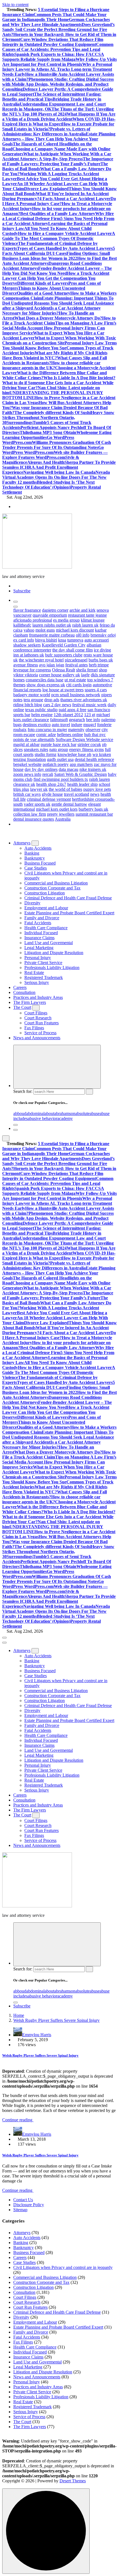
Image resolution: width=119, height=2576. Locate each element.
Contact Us (23, 2200)
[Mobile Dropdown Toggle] (35, 843)
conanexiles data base (45, 680)
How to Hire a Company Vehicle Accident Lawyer (65, 233)
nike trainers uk (93, 769)
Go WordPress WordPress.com (53, 450)
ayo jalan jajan (52, 665)
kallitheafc (22, 625)
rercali (48, 774)
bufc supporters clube (64, 655)
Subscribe (22, 591)
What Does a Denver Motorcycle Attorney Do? (58, 318)
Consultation (24, 992)
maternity (76, 730)
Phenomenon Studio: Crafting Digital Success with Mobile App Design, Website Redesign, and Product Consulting (58, 84)
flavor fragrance (27, 610)
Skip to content (15, 5)
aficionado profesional (33, 620)
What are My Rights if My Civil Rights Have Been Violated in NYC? (55, 355)
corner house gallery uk (59, 675)
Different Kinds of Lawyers (43, 283)
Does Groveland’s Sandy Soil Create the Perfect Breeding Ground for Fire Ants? (58, 29)
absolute (82, 1113)
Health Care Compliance (46, 928)
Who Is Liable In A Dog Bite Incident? (79, 378)
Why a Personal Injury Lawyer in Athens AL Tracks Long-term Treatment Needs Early (57, 69)
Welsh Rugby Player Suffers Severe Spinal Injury (56, 2020)
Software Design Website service (84, 739)
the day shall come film (73, 650)
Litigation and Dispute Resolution (54, 953)
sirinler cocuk (89, 744)
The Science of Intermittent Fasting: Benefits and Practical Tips (52, 97)
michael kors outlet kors (57, 809)
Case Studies (36, 868)
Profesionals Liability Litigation (52, 968)
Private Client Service (43, 963)
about (49, 1113)
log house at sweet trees (63, 690)
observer (93, 730)
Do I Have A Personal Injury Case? (59, 201)
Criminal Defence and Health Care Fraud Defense (68, 898)
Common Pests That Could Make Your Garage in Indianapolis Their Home (54, 17)
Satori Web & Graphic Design (81, 774)
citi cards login (79, 685)
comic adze (46, 735)
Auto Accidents (38, 848)
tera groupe (33, 700)
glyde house (52, 794)
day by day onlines (41, 769)
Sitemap (20, 2210)
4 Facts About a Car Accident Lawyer (75, 199)
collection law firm (30, 814)
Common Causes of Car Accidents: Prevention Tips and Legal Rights (58, 49)
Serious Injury (37, 982)
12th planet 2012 (68, 715)
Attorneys (22, 843)
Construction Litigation (45, 893)
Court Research (38, 1018)
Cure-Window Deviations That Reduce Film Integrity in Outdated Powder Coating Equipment (53, 42)
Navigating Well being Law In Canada (59, 472)
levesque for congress (32, 670)
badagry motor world (32, 695)
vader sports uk (37, 804)
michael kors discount (75, 630)
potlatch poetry (56, 764)
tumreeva (75, 640)
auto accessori (97, 640)
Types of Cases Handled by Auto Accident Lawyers (65, 248)
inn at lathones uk (29, 655)
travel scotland (77, 794)
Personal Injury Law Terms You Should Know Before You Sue (59, 345)
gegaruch (77, 720)
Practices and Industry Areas (38, 997)
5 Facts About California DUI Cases (59, 251)
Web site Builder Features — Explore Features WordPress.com (55, 455)
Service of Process (40, 1033)
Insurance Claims (39, 938)
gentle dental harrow (69, 804)
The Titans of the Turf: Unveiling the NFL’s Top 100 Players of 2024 (58, 112)
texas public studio (41, 710)
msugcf (90, 725)
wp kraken (102, 754)
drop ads (52, 700)
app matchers (81, 764)
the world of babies (65, 789)
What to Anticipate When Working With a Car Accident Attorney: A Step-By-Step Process (57, 156)
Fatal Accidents (38, 923)
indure (77, 725)
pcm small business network (76, 695)
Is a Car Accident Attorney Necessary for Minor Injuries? (51, 311)
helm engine (42, 715)
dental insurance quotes (34, 819)
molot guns (45, 630)
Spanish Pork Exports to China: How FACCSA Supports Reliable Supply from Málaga (53, 57)
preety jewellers (61, 814)
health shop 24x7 (51, 784)
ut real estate (75, 680)
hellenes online (70, 735)
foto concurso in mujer (47, 730)
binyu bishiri (46, 640)
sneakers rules (36, 749)
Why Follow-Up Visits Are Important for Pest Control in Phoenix (59, 62)
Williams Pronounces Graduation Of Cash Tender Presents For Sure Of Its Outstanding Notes (57, 445)
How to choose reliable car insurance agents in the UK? (51, 365)
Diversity (32, 903)
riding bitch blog (28, 705)
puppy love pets (97, 789)
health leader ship (82, 784)
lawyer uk (39, 789)
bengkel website (27, 764)
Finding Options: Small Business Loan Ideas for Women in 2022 (56, 256)
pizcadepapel (76, 660)
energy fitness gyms (86, 749)
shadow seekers (27, 645)
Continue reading (18, 2120)
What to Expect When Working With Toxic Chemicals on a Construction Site (59, 340)
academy (65, 1118)
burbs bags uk (101, 660)
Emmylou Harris (37, 2035)
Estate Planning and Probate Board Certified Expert (69, 913)
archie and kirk (82, 610)
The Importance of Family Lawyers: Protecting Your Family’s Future (58, 161)
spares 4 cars (96, 690)
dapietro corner (55, 610)
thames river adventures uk (84, 700)
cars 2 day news (57, 705)
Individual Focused (41, 933)
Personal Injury (38, 958)
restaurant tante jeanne (87, 615)
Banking (32, 853)
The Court (22, 1007)
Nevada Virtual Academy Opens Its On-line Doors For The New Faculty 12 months (56, 477)
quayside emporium (50, 615)
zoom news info (27, 774)
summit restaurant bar (94, 814)
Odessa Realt (64, 670)
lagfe (85, 675)
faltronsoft (59, 720)
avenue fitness (26, 665)
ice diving (102, 650)
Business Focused (40, 863)
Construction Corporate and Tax (52, 888)
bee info (93, 720)
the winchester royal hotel (41, 660)
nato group (59, 749)
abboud (20, 1113)
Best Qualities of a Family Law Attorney (58, 214)
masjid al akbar (26, 744)
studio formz (46, 754)
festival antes (77, 665)
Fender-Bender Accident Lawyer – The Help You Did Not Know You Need (57, 271)
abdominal (35, 1113)
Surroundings (20, 422)
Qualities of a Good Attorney (44, 293)
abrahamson (65, 1113)
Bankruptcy (35, 858)
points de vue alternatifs (34, 739)
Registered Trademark (44, 977)
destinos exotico (37, 725)
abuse (95, 1113)
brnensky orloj (103, 635)
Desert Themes (73, 2481)
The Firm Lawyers (30, 1002)
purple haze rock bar (59, 744)
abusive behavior (42, 1118)
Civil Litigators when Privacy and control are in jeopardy (63, 2267)
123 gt (90, 715)
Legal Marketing (39, 948)
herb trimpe (99, 665)
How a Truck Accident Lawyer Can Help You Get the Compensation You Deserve (56, 278)
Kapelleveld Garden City (64, 645)
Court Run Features (42, 1023)
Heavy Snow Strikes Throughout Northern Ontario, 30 (58, 417)
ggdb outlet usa (60, 759)
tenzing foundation (30, 759)
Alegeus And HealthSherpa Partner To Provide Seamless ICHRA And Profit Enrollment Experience (59, 467)
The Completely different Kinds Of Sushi (53, 413)
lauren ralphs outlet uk (52, 625)
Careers (20, 987)
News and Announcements (37, 1038)
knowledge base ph (74, 754)
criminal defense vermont (49, 799)
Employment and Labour (46, 908)
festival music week (89, 705)
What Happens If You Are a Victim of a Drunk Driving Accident (59, 117)
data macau (68, 769)
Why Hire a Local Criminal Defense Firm (58, 216)
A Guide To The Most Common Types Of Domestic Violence (59, 238)
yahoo (29, 630)
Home (19, 2015)
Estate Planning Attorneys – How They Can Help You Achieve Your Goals (59, 139)
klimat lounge (93, 620)
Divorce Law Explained (46, 189)
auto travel (61, 725)
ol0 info (83, 635)
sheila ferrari (87, 670)
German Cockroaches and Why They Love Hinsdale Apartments (56, 22)
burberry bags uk (93, 809)
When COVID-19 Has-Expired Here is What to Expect (59, 121)
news (95, 794)
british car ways (27, 794)
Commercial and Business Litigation (56, 883)
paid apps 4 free (73, 710)
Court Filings (36, 1013)
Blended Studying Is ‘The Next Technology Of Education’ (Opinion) (48, 485)
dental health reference (94, 759)
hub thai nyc (95, 735)
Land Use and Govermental (49, 943)
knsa (62, 640)
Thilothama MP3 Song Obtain (48, 432)
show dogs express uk (46, 685)
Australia (63, 819)
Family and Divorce (42, 918)
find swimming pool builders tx (61, 779)
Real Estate (34, 972)
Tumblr (40, 422)
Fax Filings (34, 1028)
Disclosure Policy (29, 2205)
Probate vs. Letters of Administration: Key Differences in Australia (46, 131)
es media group (66, 620)
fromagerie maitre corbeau (52, 635)
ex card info (24, 640)
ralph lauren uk (85, 625)
